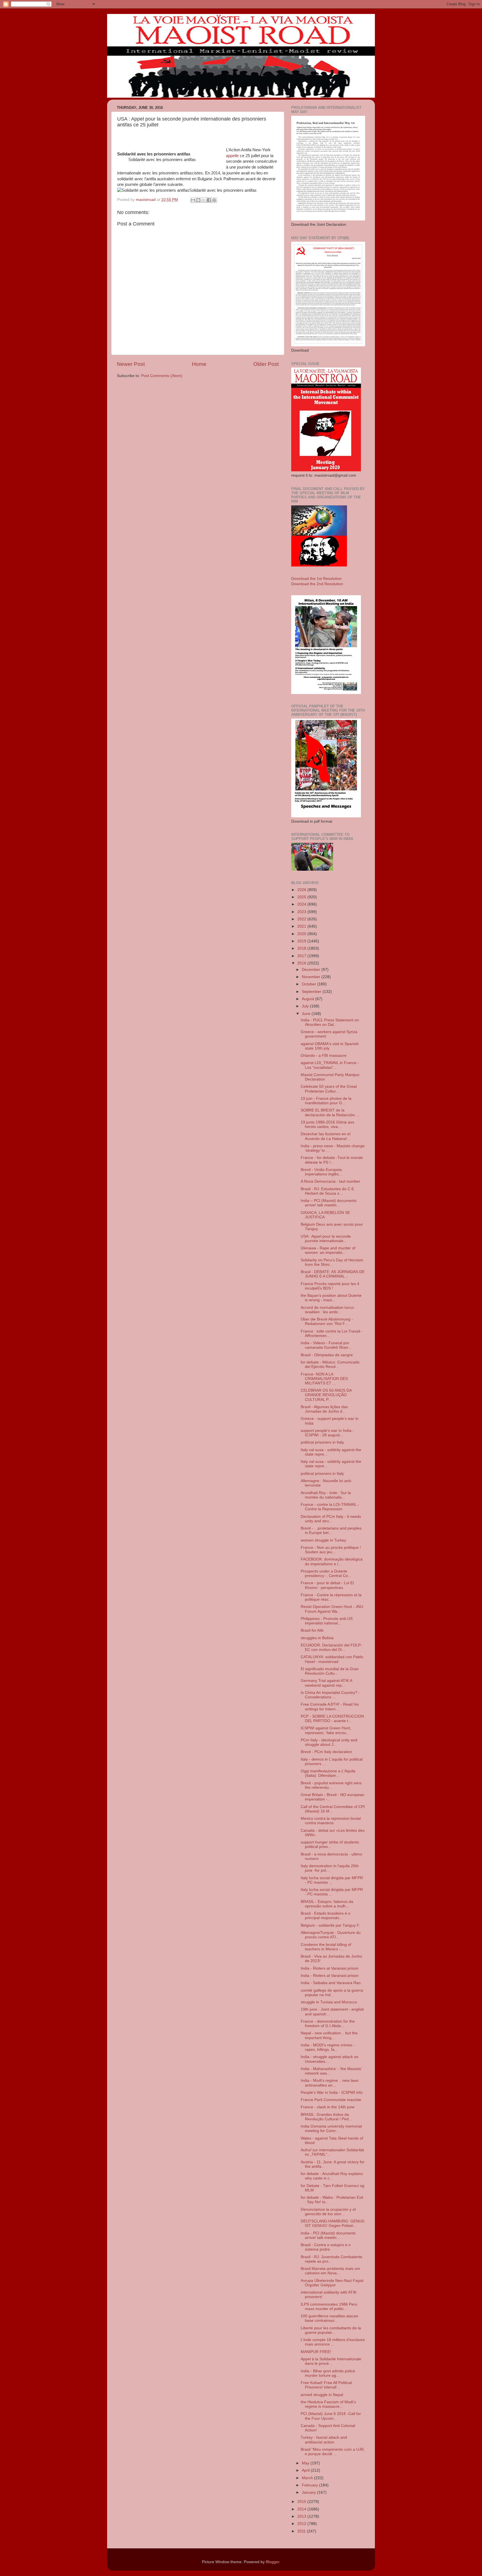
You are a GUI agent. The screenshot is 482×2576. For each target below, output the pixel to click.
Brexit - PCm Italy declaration (326, 1752)
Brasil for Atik (312, 1630)
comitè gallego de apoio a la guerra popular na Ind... (332, 1993)
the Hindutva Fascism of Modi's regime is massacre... (328, 2404)
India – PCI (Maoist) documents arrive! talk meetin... (329, 1203)
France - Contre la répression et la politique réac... (331, 1597)
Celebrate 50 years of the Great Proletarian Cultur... (329, 1089)
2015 (302, 2502)
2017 (302, 956)
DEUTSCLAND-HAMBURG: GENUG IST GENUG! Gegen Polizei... (333, 2223)
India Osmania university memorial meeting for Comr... (331, 2129)
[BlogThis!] (198, 200)
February (310, 2485)
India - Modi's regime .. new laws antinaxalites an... (330, 2083)
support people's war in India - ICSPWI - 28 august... (327, 1433)
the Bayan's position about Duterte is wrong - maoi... (331, 1298)
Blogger (273, 2562)
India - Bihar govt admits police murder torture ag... (328, 2373)
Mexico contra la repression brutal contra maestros (331, 1821)
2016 (302, 963)
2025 (302, 897)
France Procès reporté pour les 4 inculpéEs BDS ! (330, 1286)
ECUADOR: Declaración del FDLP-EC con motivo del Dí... (331, 1647)
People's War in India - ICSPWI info (332, 2093)
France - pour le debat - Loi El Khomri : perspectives (327, 1585)
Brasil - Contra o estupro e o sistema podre (326, 2247)
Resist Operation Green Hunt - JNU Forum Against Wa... (332, 1609)
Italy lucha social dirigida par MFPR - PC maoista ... (332, 1880)
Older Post (266, 364)
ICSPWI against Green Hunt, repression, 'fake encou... (326, 1730)
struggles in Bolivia (317, 1638)
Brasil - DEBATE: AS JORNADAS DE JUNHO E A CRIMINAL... (333, 1274)
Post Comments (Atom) (162, 376)
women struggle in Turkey (323, 1540)
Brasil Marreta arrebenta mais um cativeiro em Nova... (330, 2271)
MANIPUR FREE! (316, 2352)
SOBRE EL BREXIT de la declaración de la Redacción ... (330, 1112)
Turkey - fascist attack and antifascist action (324, 2440)
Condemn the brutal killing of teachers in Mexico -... (326, 1947)
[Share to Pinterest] (214, 200)
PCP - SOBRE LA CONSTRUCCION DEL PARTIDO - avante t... (332, 1719)
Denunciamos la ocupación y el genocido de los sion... (328, 2212)
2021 (302, 926)
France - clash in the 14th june (328, 2107)
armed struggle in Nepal (322, 2395)
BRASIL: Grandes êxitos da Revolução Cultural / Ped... (326, 2117)
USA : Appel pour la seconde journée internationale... (326, 1239)
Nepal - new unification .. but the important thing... (329, 2035)
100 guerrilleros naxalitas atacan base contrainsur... (329, 2318)
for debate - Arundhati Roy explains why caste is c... (332, 2176)
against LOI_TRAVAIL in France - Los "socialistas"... (330, 1065)
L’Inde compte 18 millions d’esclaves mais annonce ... (333, 2342)
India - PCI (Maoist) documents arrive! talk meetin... (328, 2235)
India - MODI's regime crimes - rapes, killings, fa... (328, 2047)
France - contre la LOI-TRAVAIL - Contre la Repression (330, 1507)
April (306, 2470)
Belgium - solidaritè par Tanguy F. (330, 1925)
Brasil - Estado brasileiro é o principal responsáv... (326, 1916)
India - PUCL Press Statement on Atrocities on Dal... (330, 1022)
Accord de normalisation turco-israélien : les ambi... (328, 1310)
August (309, 999)
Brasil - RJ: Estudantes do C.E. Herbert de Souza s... (328, 1191)
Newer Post (131, 364)
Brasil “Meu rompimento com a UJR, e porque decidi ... (333, 2452)
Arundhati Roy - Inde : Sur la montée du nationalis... (326, 1495)
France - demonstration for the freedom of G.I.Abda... (328, 2024)
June (307, 1014)
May (306, 2463)
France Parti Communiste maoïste (331, 2100)
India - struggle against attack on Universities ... (330, 2059)
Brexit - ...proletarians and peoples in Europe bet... (331, 1531)
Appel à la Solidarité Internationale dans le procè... (331, 2361)
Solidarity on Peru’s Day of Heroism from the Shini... (332, 1262)
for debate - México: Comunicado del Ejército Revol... (330, 1364)
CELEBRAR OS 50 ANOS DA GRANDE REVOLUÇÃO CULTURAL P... (326, 1395)
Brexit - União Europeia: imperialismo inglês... (322, 1172)
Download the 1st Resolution (316, 579)
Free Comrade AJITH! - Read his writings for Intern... (330, 1707)
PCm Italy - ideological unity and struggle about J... (329, 1742)
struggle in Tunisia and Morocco (329, 2002)
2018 (302, 948)
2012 (302, 2524)
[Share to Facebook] (209, 200)
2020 (302, 934)
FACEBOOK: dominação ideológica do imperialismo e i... (332, 1561)
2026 (302, 890)
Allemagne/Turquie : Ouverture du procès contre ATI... (331, 1935)
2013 (302, 2516)
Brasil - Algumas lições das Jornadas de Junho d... (324, 1409)
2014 (302, 2509)
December (312, 970)
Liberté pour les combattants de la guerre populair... (331, 2330)
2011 (302, 2531)
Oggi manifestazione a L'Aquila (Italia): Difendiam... (328, 1773)
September (312, 992)
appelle (232, 156)
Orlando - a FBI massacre (324, 1056)
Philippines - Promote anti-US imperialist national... (327, 1621)
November (312, 977)
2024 (302, 904)
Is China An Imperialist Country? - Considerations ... (330, 1695)
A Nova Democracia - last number (330, 1181)
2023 (302, 912)
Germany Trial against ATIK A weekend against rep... (326, 1683)
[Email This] (193, 200)
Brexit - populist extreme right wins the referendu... (331, 1785)
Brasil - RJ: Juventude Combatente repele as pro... (332, 2259)
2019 (302, 941)
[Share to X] (204, 200)
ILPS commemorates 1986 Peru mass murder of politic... (329, 2307)
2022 (302, 919)
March (308, 2478)
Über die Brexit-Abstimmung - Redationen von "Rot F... (327, 1321)
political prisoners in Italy (322, 1442)
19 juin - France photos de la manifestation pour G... (326, 1101)
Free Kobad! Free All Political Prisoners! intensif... (326, 2385)
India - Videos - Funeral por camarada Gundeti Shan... (326, 1345)
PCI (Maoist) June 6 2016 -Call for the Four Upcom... (331, 2416)
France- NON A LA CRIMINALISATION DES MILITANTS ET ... (324, 1379)
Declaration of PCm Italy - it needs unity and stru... (331, 1519)
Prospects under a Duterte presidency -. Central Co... (326, 1573)
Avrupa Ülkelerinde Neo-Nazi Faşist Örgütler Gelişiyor (332, 2283)
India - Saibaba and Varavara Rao (331, 1983)
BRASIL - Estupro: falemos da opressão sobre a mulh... (327, 1904)
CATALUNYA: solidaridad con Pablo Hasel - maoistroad (332, 1659)
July (306, 1006)
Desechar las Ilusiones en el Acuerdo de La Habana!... (326, 1136)
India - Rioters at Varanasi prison (330, 1968)
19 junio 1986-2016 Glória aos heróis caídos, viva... (327, 1124)
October (309, 984)
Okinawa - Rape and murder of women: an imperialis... (328, 1250)
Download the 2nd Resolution (317, 584)
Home (199, 364)
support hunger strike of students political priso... (330, 1844)
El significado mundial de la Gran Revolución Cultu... (330, 1671)
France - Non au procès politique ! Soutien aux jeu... (331, 1550)
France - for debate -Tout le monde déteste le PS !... (332, 1160)
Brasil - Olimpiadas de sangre (327, 1355)
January (309, 2492)
